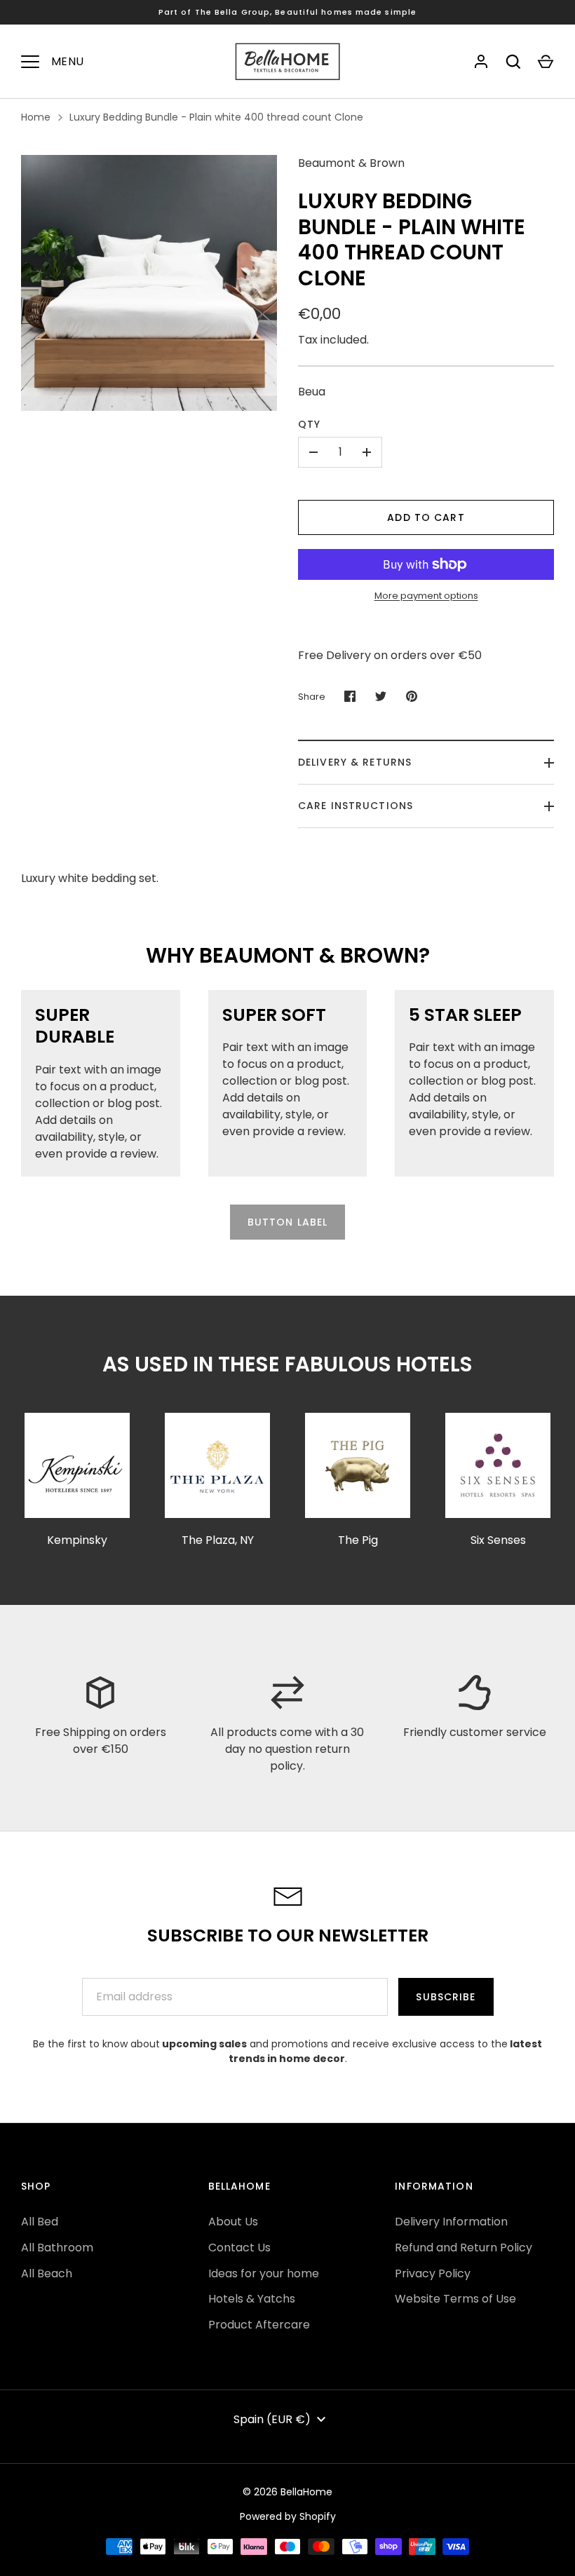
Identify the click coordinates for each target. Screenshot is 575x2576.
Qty (309, 424)
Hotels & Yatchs (252, 2299)
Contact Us (239, 2248)
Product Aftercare (259, 2325)
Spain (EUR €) (272, 2419)
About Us (233, 2222)
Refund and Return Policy (464, 2248)
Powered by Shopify (288, 2516)
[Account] (481, 62)
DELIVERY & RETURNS (355, 762)
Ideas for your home (264, 2273)
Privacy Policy (433, 2273)
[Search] (513, 62)
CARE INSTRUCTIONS (356, 806)
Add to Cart (426, 517)
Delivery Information (451, 2222)
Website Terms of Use (455, 2299)
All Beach (47, 2273)
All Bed (40, 2222)
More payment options (426, 596)
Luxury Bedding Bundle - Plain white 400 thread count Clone (216, 117)
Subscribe (446, 1997)
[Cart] (546, 62)
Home (36, 117)
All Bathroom (57, 2248)
